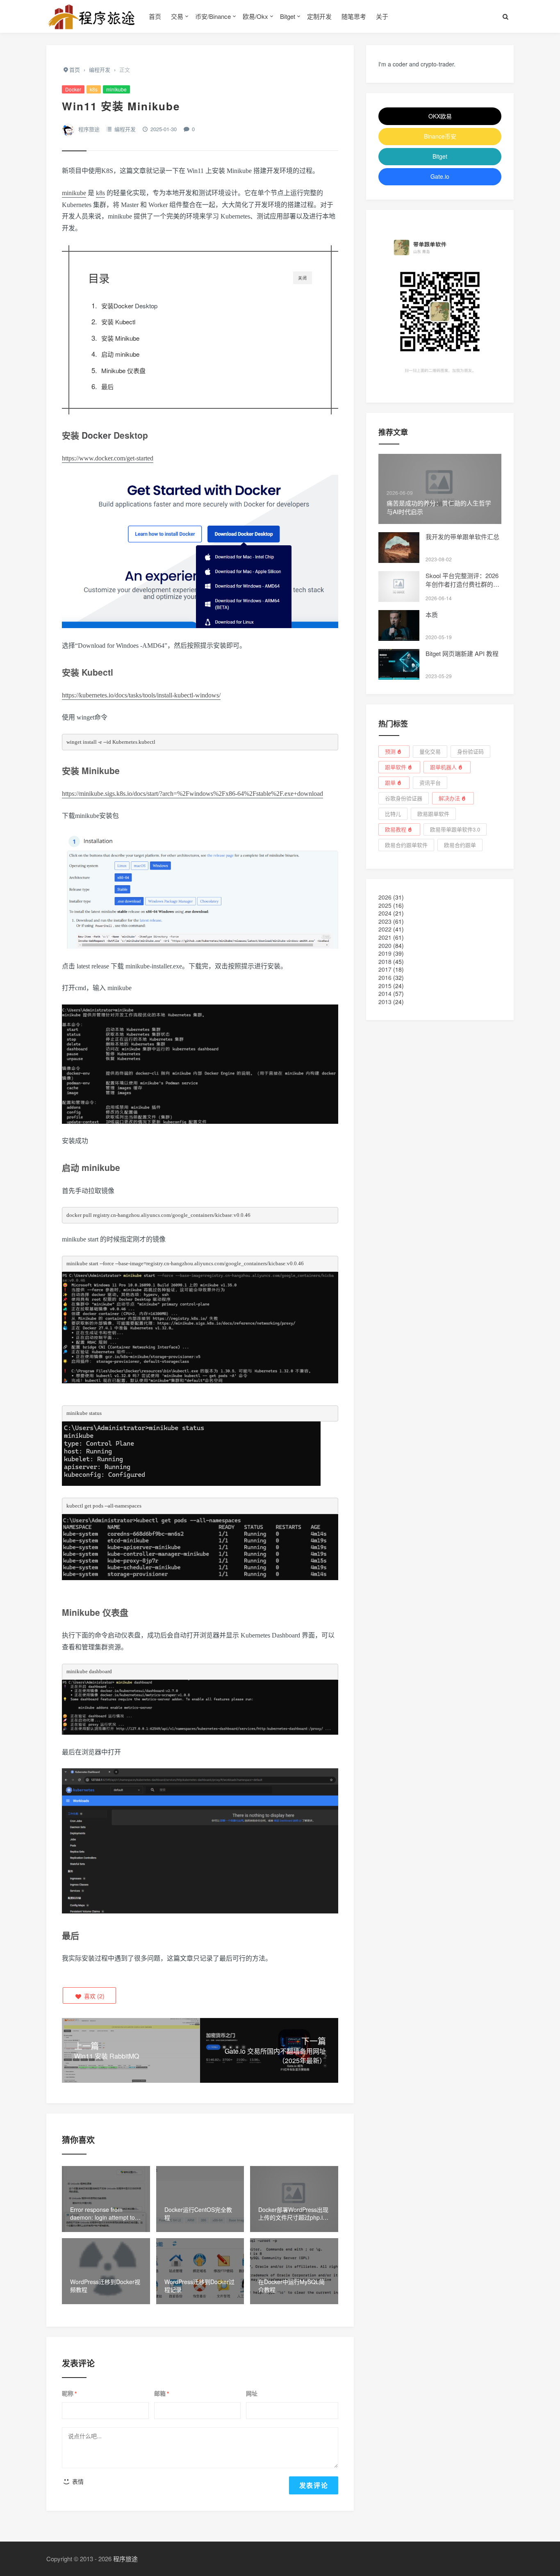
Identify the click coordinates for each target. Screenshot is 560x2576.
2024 (385, 913)
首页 (155, 16)
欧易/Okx (255, 16)
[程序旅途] (91, 16)
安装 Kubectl (118, 322)
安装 (107, 306)
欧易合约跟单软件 (406, 845)
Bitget (288, 16)
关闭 (303, 278)
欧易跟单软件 (433, 814)
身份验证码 (470, 751)
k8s (94, 89)
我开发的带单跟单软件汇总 (462, 536)
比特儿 (393, 814)
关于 (382, 16)
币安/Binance (213, 16)
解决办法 (449, 798)
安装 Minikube (120, 338)
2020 (385, 945)
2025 (385, 905)
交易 (177, 16)
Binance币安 (440, 136)
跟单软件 (396, 767)
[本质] (399, 625)
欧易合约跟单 (460, 845)
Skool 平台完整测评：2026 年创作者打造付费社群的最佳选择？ (462, 584)
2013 (385, 1002)
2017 (385, 969)
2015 (385, 986)
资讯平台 (430, 782)
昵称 (69, 2394)
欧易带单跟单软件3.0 (455, 829)
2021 (385, 937)
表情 (77, 2481)
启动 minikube (120, 354)
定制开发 (319, 16)
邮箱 (162, 2394)
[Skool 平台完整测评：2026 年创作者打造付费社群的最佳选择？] (399, 586)
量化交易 (430, 751)
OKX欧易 (440, 116)
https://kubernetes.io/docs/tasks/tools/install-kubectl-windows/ (141, 695)
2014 (385, 993)
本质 (432, 614)
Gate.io (440, 176)
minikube (116, 89)
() (93, 1996)
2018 (385, 961)
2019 (385, 953)
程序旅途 (89, 129)
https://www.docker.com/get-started (108, 458)
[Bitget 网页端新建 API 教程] (399, 664)
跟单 (390, 782)
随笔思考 (354, 16)
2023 (385, 921)
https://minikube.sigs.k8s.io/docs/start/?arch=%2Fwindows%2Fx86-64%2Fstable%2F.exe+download (192, 794)
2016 (385, 977)
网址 (252, 2393)
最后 (107, 386)
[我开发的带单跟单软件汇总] (399, 548)
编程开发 (125, 129)
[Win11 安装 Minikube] (200, 556)
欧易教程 (396, 829)
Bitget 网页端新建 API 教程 (462, 653)
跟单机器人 (443, 767)
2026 (385, 897)
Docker (73, 89)
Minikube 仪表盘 (123, 370)
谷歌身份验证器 (404, 798)
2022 (385, 929)
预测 (390, 751)
